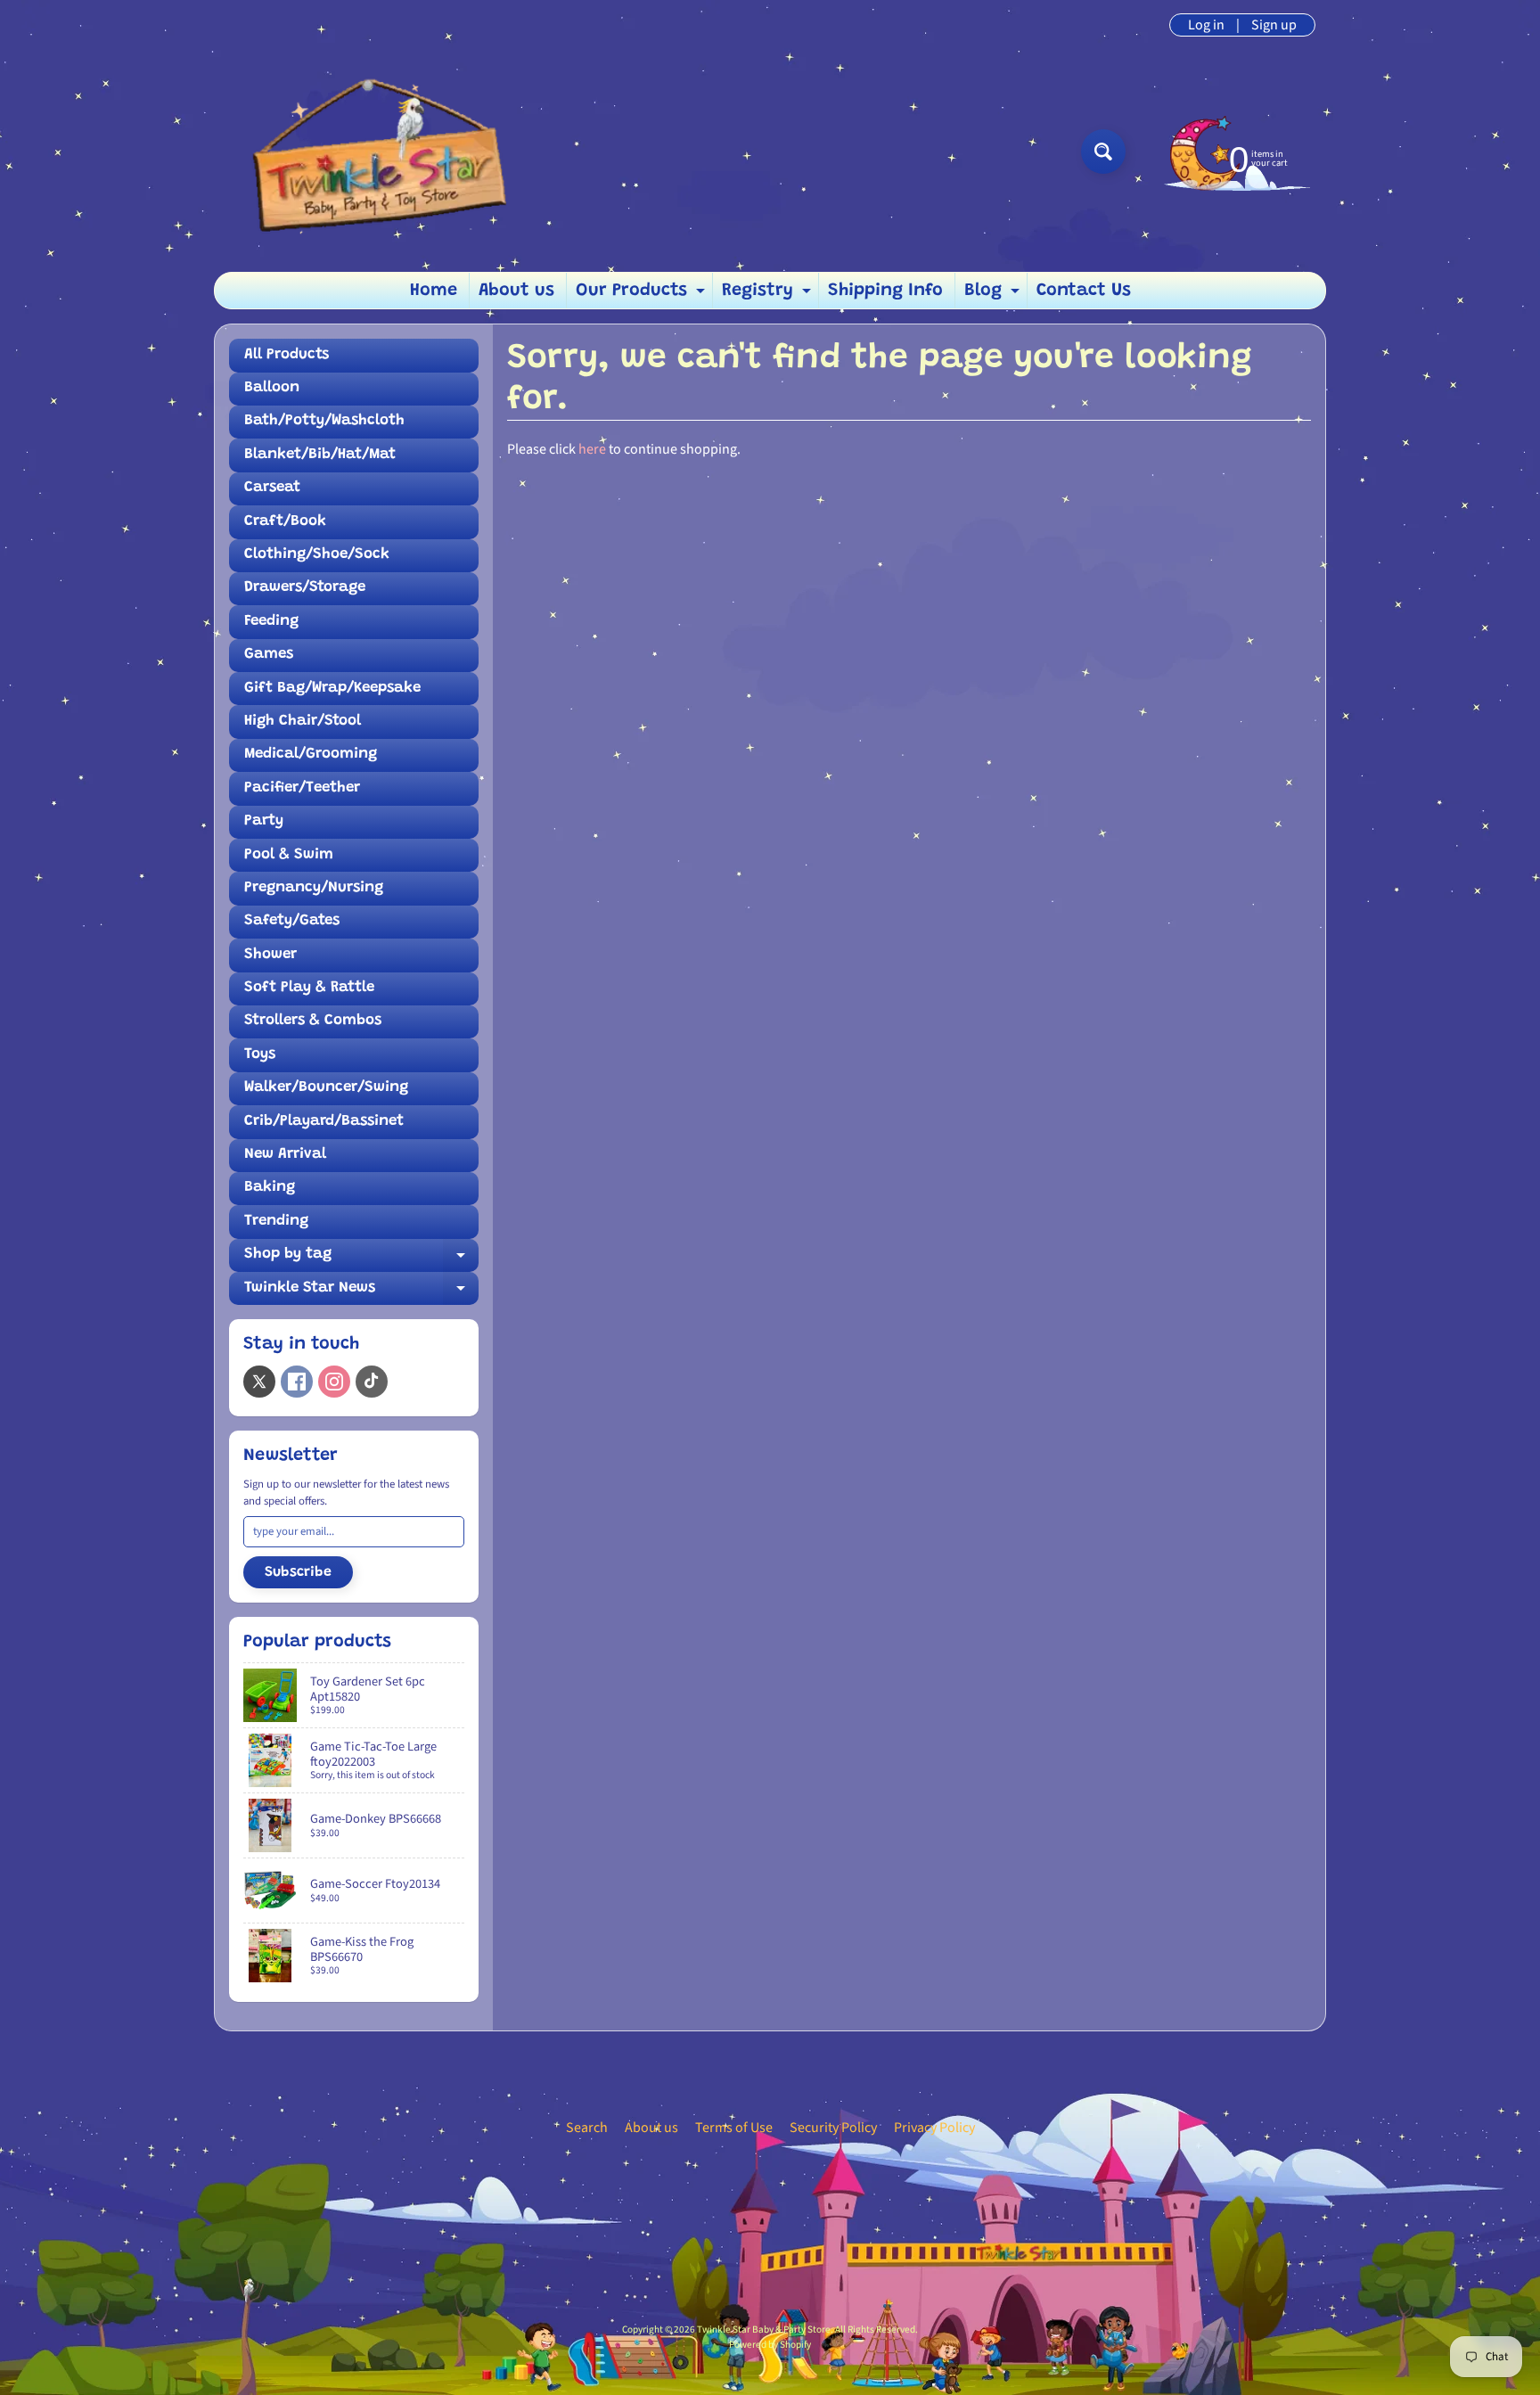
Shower (270, 955)
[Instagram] (334, 1382)
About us (516, 291)
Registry (769, 295)
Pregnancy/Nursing (314, 888)
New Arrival (285, 1155)
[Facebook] (297, 1382)
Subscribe (298, 1572)
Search (587, 2128)
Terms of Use (734, 2128)
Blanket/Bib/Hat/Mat (320, 455)
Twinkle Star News (361, 1293)
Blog (994, 295)
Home (434, 291)
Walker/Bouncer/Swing (326, 1088)
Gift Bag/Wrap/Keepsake (332, 689)
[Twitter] (259, 1382)
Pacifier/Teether (302, 788)
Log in (1206, 25)
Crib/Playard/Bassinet (324, 1122)
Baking (270, 1188)
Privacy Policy (934, 2128)
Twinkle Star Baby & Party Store (764, 2329)
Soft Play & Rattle (309, 988)
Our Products (643, 295)
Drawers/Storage (305, 588)
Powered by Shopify (770, 2345)
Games (269, 655)
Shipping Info (885, 291)
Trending (276, 1222)
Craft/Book (285, 522)
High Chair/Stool (303, 722)
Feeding (271, 622)
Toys (260, 1055)
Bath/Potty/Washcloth (324, 421)
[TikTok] (372, 1382)
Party (264, 821)
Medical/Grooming (311, 755)
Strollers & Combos (313, 1021)
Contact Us (1084, 291)
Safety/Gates (292, 921)
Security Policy (833, 2128)
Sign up (1274, 25)
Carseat (272, 488)
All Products (287, 355)
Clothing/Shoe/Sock (317, 555)
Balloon (272, 388)
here (592, 449)
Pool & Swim (289, 855)
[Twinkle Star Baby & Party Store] (370, 151)
